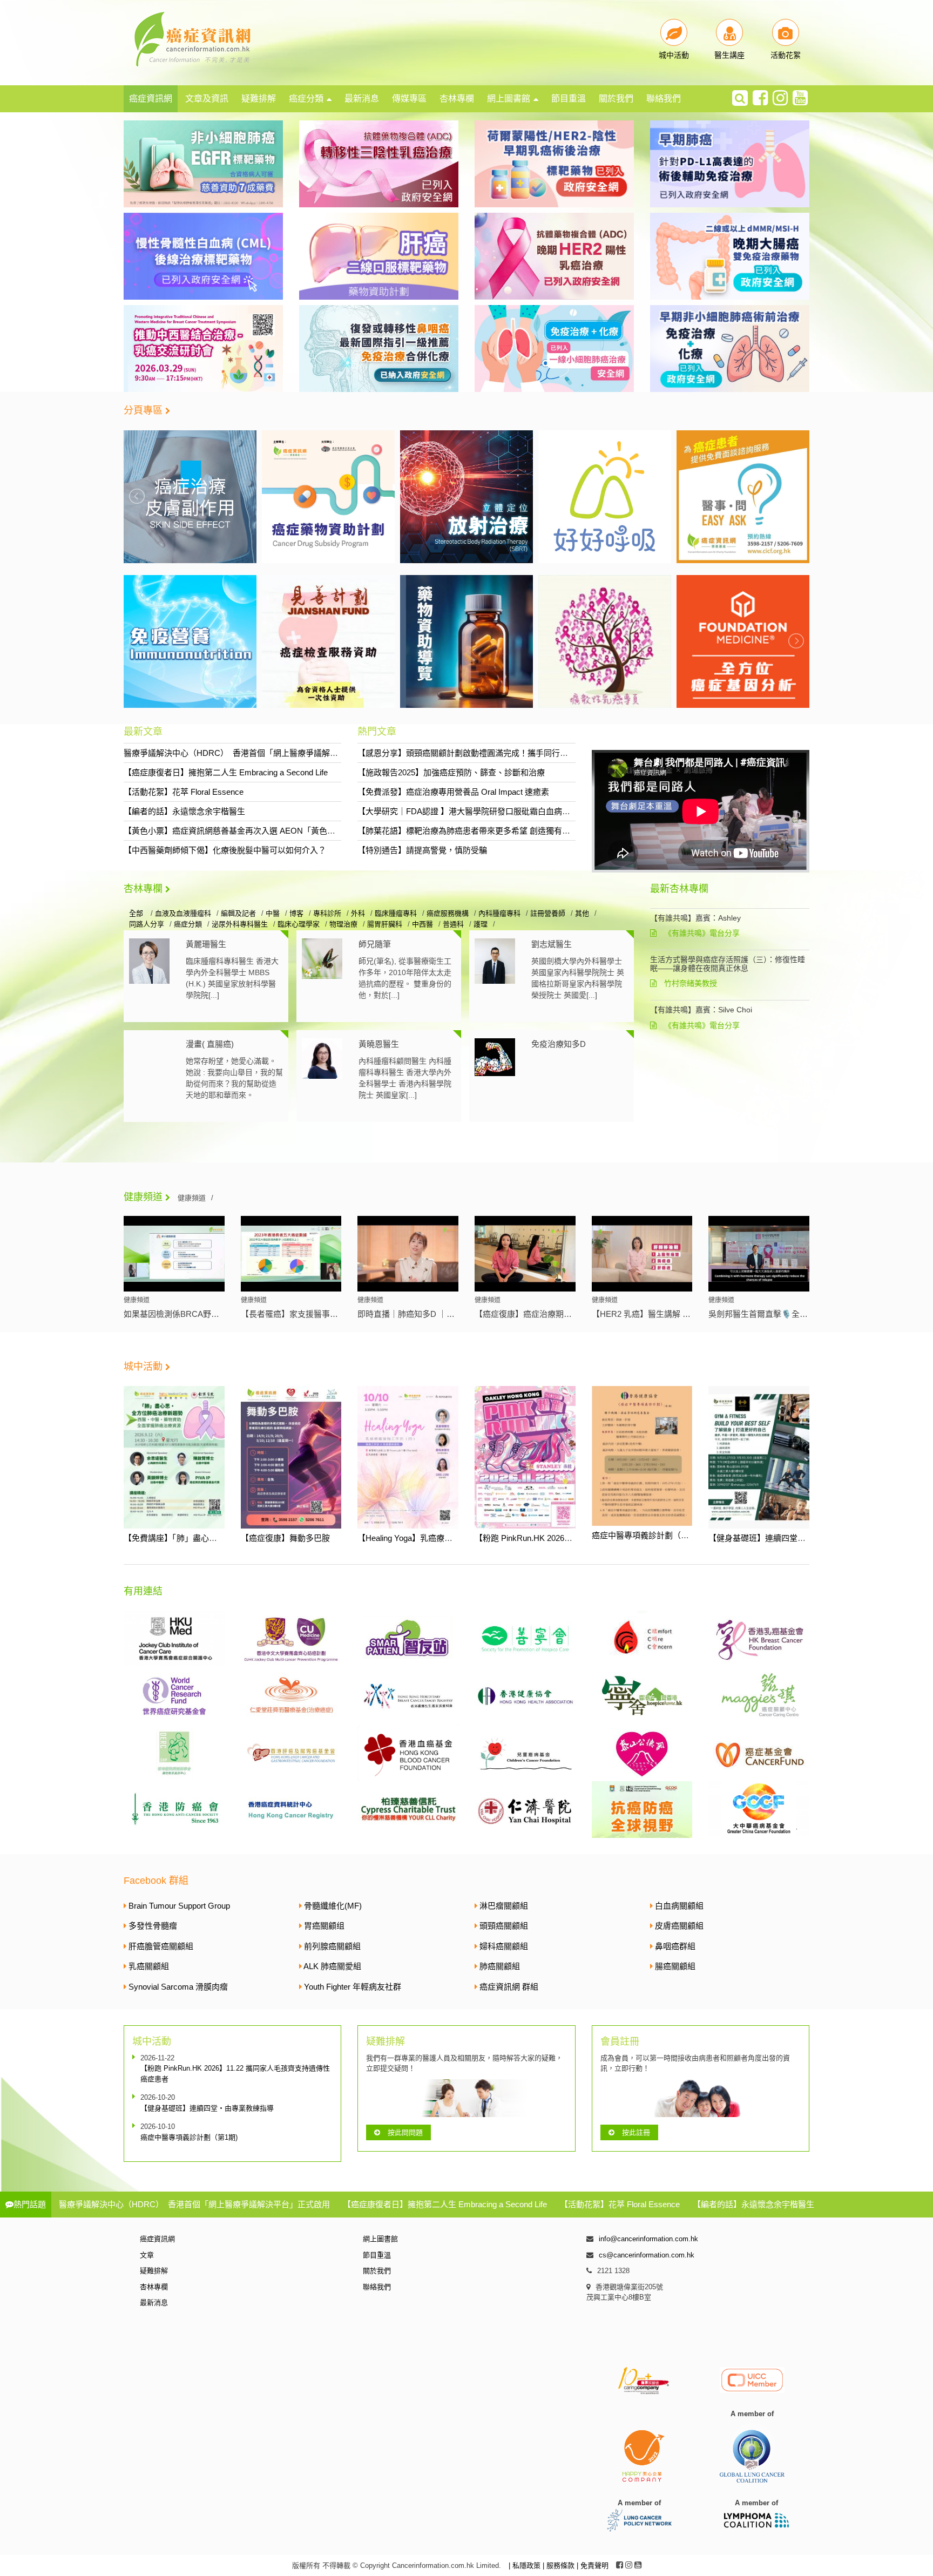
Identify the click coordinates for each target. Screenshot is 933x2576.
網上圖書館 (509, 99)
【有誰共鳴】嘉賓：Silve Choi (701, 1010)
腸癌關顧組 (675, 1966)
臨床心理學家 (299, 924)
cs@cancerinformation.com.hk (647, 2255)
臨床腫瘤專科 (396, 913)
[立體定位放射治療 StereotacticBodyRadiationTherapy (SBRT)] (328, 496)
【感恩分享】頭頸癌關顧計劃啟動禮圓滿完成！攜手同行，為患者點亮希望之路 (499, 753)
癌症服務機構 (448, 913)
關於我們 (616, 99)
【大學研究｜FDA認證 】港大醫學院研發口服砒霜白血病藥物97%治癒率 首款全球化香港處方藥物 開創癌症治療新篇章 (571, 811)
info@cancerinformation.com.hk (648, 2239)
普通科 (453, 924)
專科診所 (327, 913)
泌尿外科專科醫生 (240, 924)
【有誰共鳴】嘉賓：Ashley (695, 918)
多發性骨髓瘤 (153, 1926)
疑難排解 (259, 99)
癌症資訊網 (151, 99)
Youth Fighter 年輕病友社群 (353, 1987)
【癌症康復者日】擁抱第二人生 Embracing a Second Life (226, 772)
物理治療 (343, 924)
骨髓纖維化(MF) (333, 1906)
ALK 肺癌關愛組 (332, 1966)
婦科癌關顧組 (504, 1946)
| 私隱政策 (526, 2565)
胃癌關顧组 (324, 1926)
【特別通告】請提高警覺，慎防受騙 (422, 850)
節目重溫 (569, 99)
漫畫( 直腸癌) (210, 1044)
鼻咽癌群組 (675, 1946)
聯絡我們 (664, 99)
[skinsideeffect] (743, 496)
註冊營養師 (548, 913)
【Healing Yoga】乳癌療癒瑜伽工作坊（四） (437, 1538)
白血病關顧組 (679, 1906)
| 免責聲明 (593, 2565)
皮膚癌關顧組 (679, 1926)
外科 (358, 913)
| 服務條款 (560, 2565)
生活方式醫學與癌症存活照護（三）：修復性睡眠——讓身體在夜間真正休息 (728, 964)
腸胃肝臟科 (385, 924)
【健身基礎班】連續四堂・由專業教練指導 (785, 1538)
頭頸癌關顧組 (504, 1926)
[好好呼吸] (466, 496)
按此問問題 (405, 2132)
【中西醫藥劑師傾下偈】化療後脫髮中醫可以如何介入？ (225, 850)
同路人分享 (147, 924)
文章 (147, 2255)
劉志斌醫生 (552, 944)
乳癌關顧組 (149, 1966)
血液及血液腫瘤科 (183, 913)
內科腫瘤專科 (499, 913)
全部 (137, 913)
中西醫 (422, 924)
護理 (481, 924)
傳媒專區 (409, 99)
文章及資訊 (207, 99)
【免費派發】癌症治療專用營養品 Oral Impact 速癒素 (453, 792)
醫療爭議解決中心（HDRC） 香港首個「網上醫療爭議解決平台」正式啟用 (259, 753)
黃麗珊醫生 (206, 944)
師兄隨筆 (375, 944)
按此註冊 (636, 2132)
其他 (582, 913)
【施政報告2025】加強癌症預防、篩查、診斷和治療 (451, 772)
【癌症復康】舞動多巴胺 (285, 1538)
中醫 (273, 913)
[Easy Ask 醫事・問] (605, 496)
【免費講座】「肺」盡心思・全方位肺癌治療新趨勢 (215, 1538)
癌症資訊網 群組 (509, 1987)
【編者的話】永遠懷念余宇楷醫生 (184, 811)
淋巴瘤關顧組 (504, 1906)
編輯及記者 (238, 913)
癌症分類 (306, 99)
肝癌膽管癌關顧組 (161, 1946)
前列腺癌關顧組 (332, 1946)
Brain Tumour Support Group (179, 1906)
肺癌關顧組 (500, 1966)
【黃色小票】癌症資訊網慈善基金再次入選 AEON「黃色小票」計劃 (246, 831)
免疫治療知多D (559, 1044)
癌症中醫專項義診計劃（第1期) (648, 1535)
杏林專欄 (457, 99)
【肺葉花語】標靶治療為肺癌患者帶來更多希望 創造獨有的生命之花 (480, 831)
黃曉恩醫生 (379, 1044)
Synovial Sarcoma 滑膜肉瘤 (178, 1987)
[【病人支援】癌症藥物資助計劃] (190, 496)
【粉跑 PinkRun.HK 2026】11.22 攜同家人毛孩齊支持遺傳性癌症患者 (235, 2074)
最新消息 (362, 99)
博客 (296, 913)
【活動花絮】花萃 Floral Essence (184, 792)
